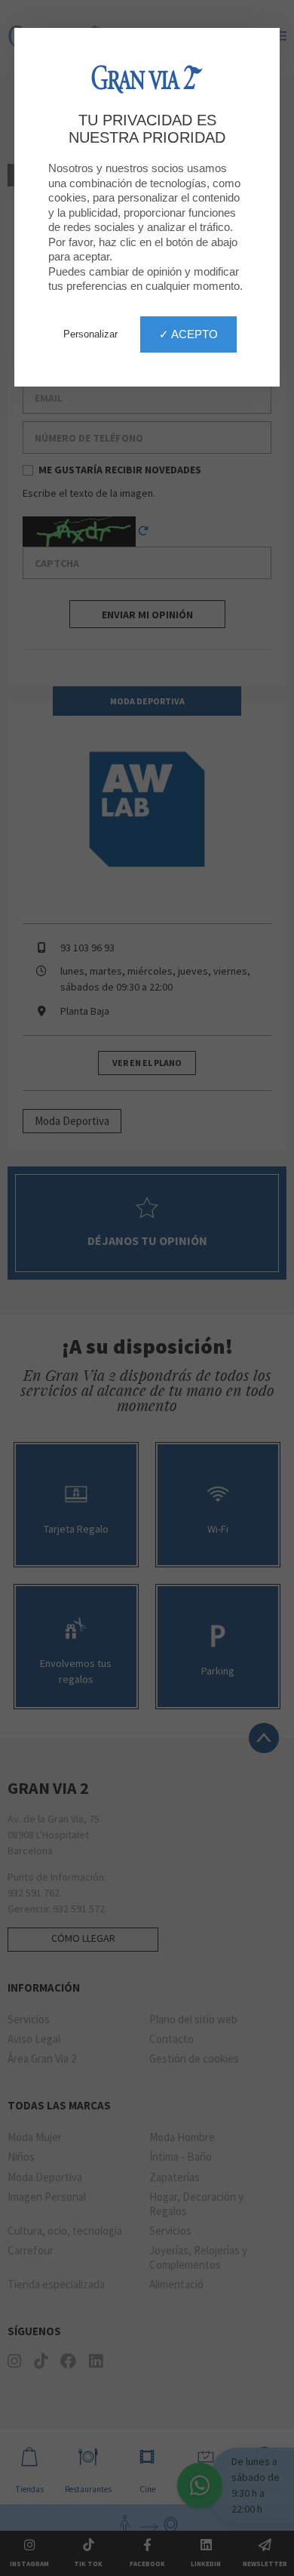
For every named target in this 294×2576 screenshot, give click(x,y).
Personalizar (90, 334)
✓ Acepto (188, 334)
